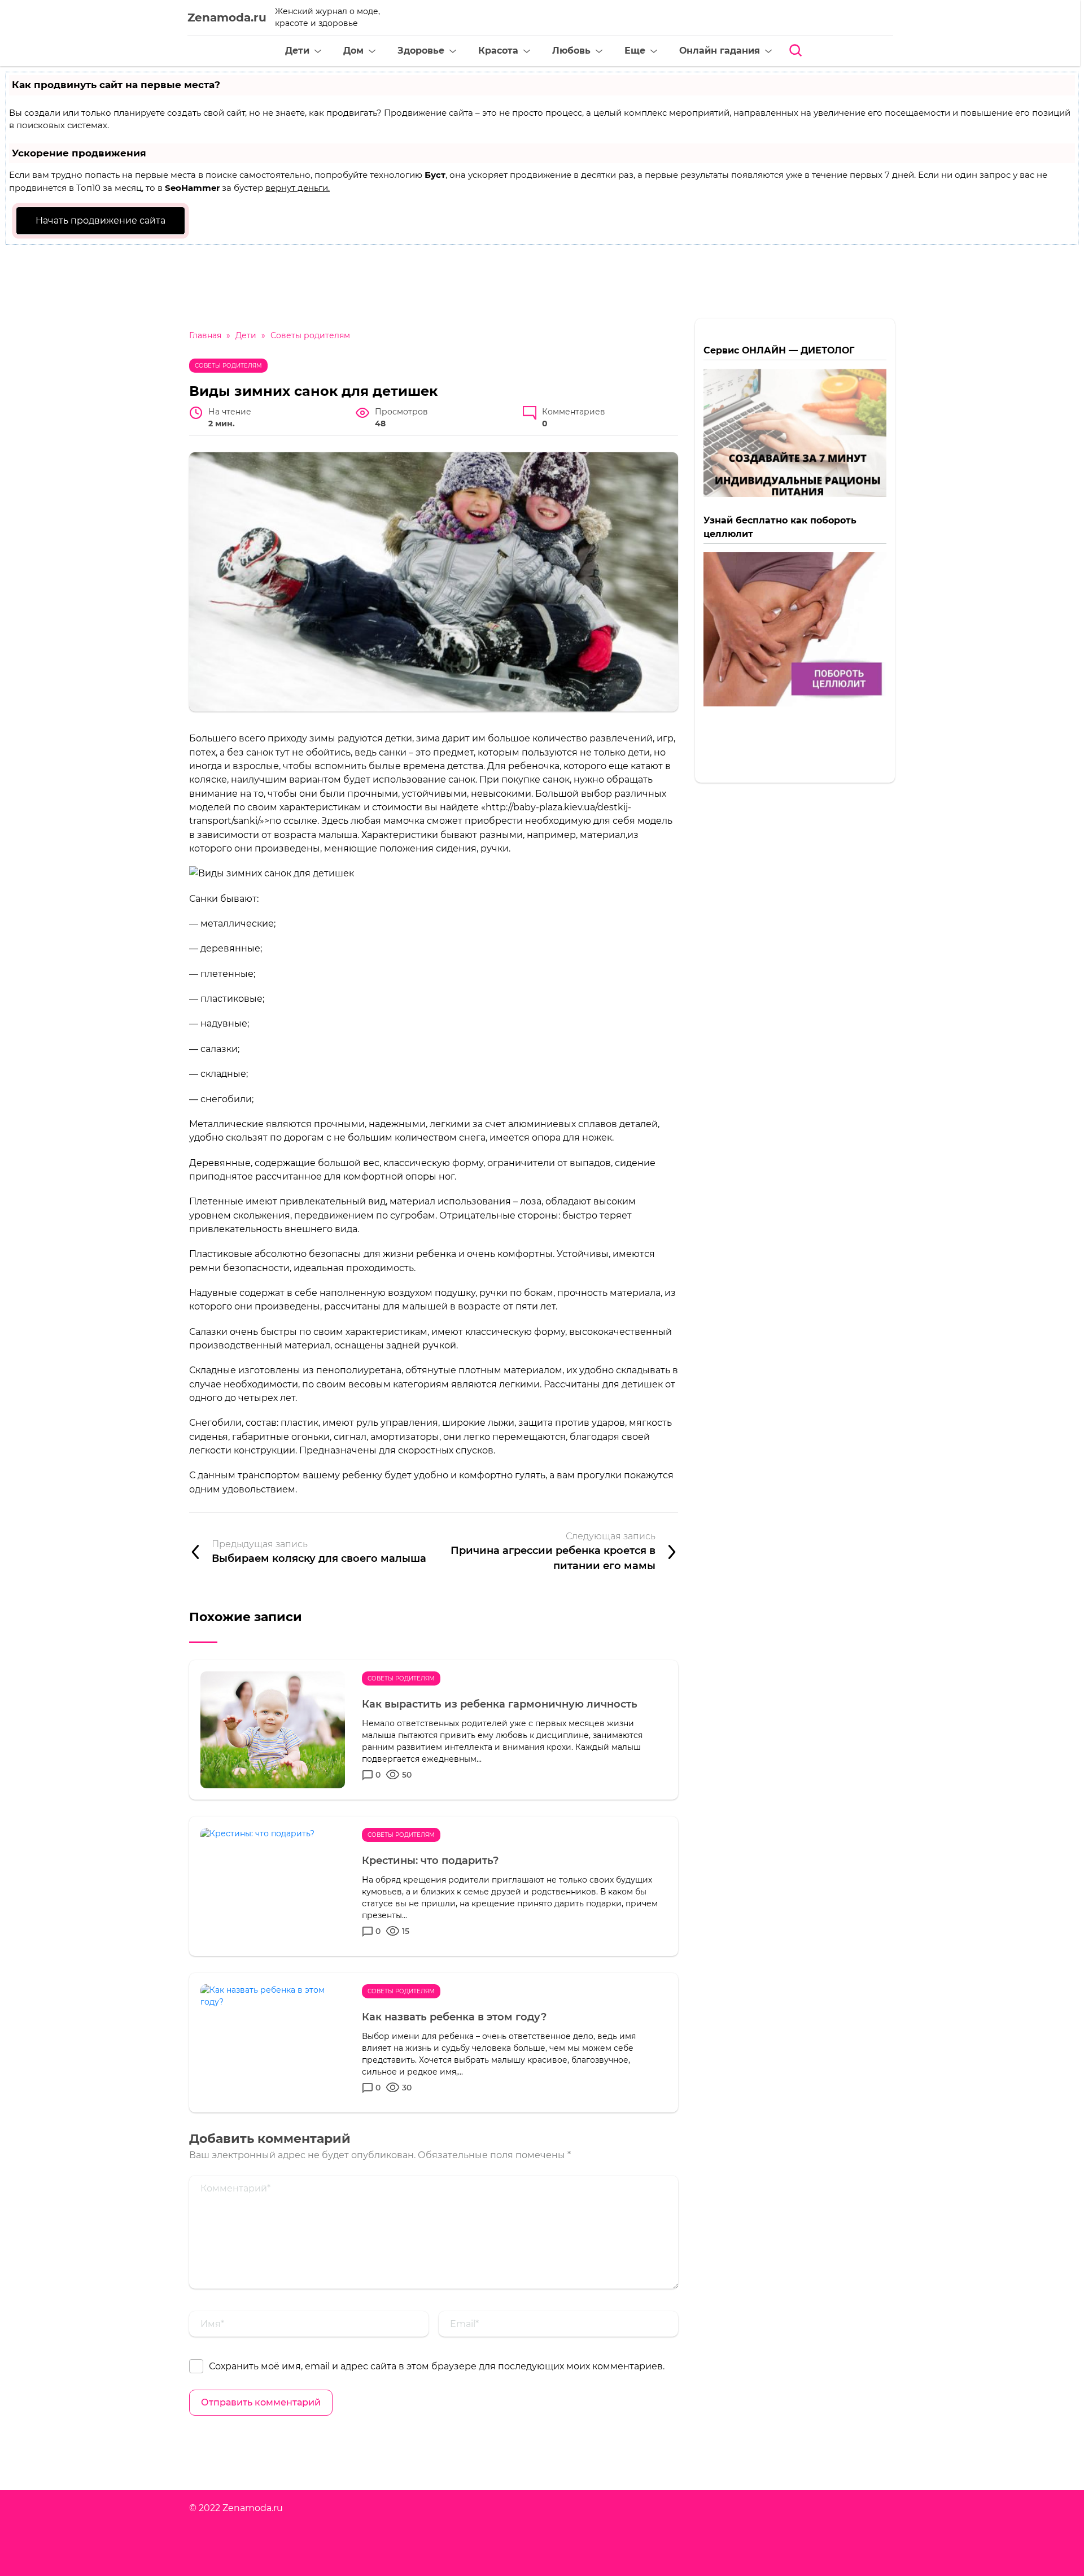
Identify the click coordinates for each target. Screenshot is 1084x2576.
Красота (498, 51)
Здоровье (421, 51)
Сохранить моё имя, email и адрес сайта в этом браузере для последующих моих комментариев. (437, 2366)
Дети (297, 51)
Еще (635, 51)
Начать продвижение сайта (100, 221)
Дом (353, 51)
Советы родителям (228, 366)
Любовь (571, 51)
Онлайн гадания (720, 51)
